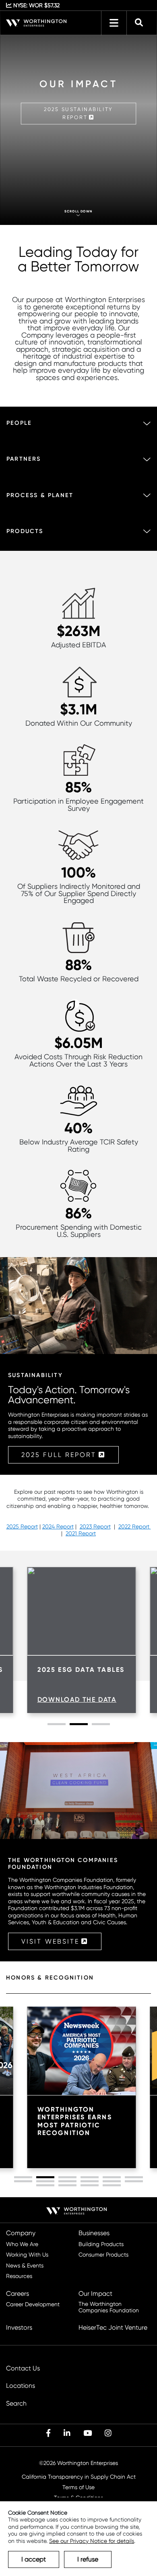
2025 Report (22, 1526)
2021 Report (81, 1533)
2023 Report (95, 1526)
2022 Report (135, 1526)
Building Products (101, 2244)
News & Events (25, 2266)
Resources (19, 2276)
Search (16, 2404)
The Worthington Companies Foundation (109, 2307)
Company (21, 2233)
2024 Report (58, 1526)
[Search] (139, 23)
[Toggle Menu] (114, 23)
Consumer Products (103, 2255)
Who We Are (22, 2244)
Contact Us (23, 2368)
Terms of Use (78, 2487)
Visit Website (50, 1941)
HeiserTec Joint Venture (113, 2328)
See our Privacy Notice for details (92, 2541)
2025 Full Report (59, 1455)
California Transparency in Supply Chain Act (79, 2477)
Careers (18, 2294)
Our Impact (95, 2294)
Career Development (33, 2304)
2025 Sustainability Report (78, 113)
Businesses (94, 2233)
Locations (21, 2386)
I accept (34, 2559)
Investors (19, 2328)
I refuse (88, 2559)
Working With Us (27, 2255)
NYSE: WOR (36, 5)
